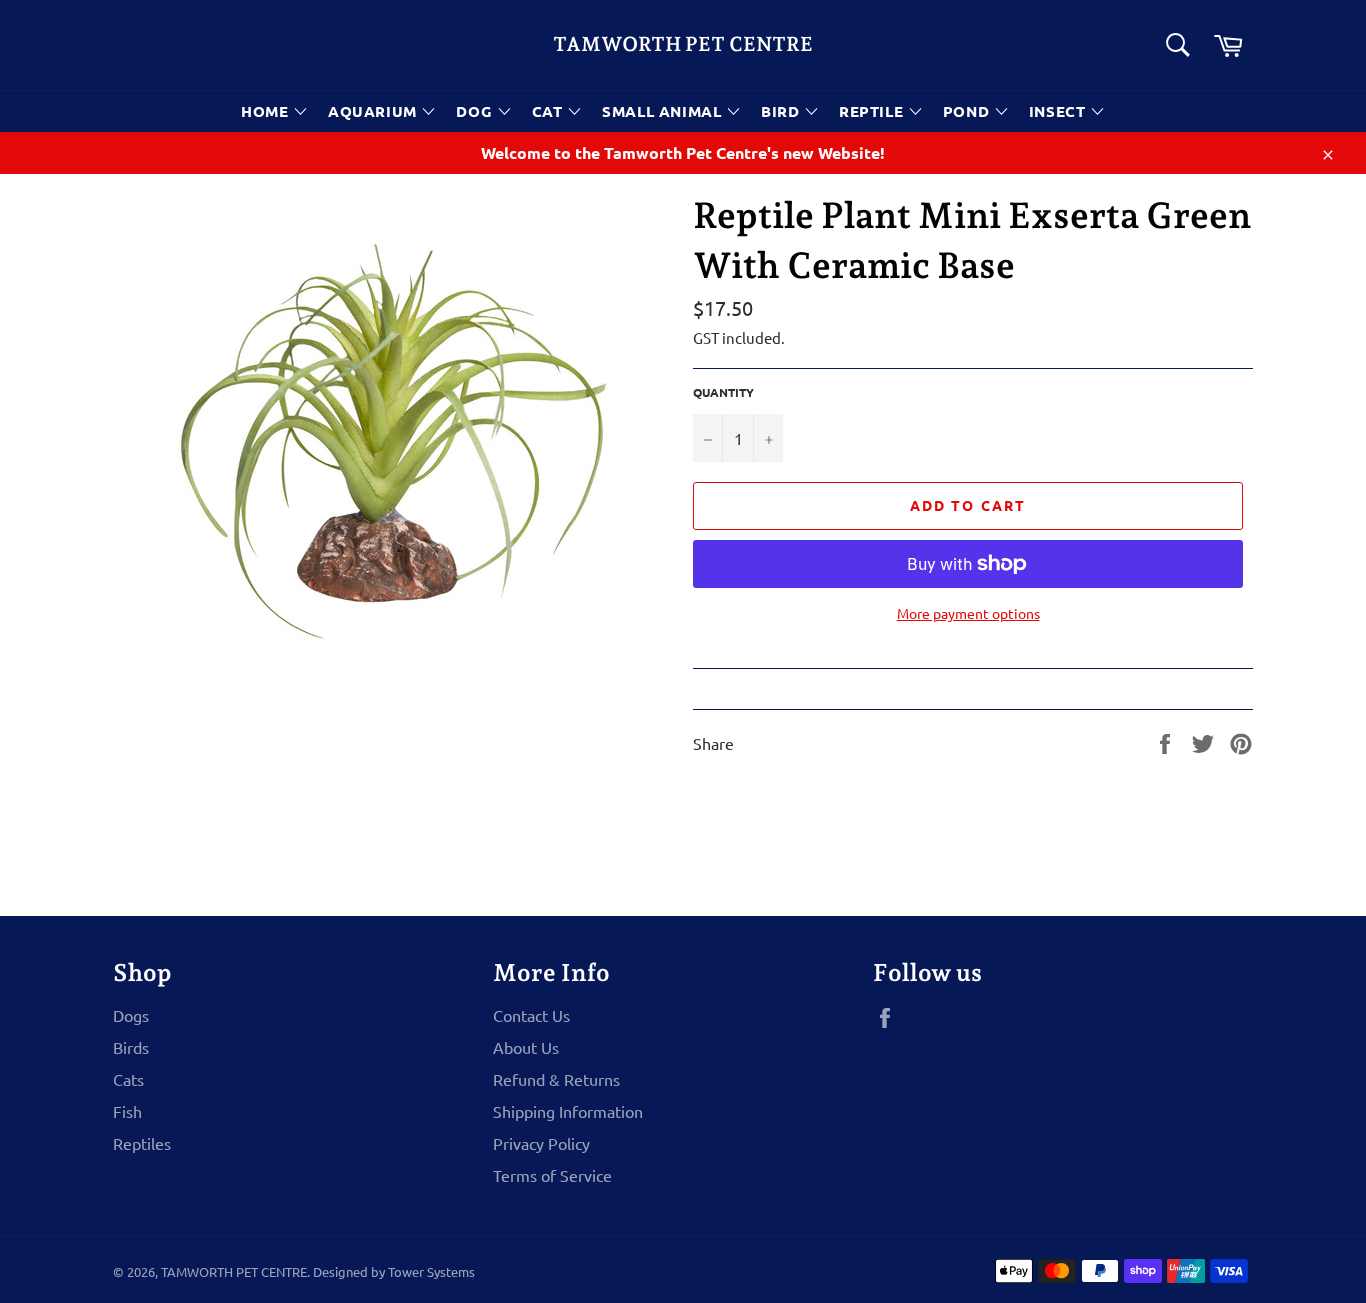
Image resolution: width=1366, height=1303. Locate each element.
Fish (127, 1111)
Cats (128, 1079)
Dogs (131, 1015)
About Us (526, 1047)
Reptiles (142, 1143)
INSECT (1059, 111)
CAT (549, 111)
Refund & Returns (556, 1079)
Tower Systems (431, 1271)
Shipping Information (568, 1111)
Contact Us (531, 1015)
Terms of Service (552, 1175)
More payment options (968, 613)
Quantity (723, 392)
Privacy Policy (541, 1143)
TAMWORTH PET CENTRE (683, 44)
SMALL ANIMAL (664, 111)
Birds (131, 1047)
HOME (267, 111)
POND (968, 111)
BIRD (782, 111)
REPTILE (873, 111)
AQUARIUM (374, 111)
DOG (476, 111)
